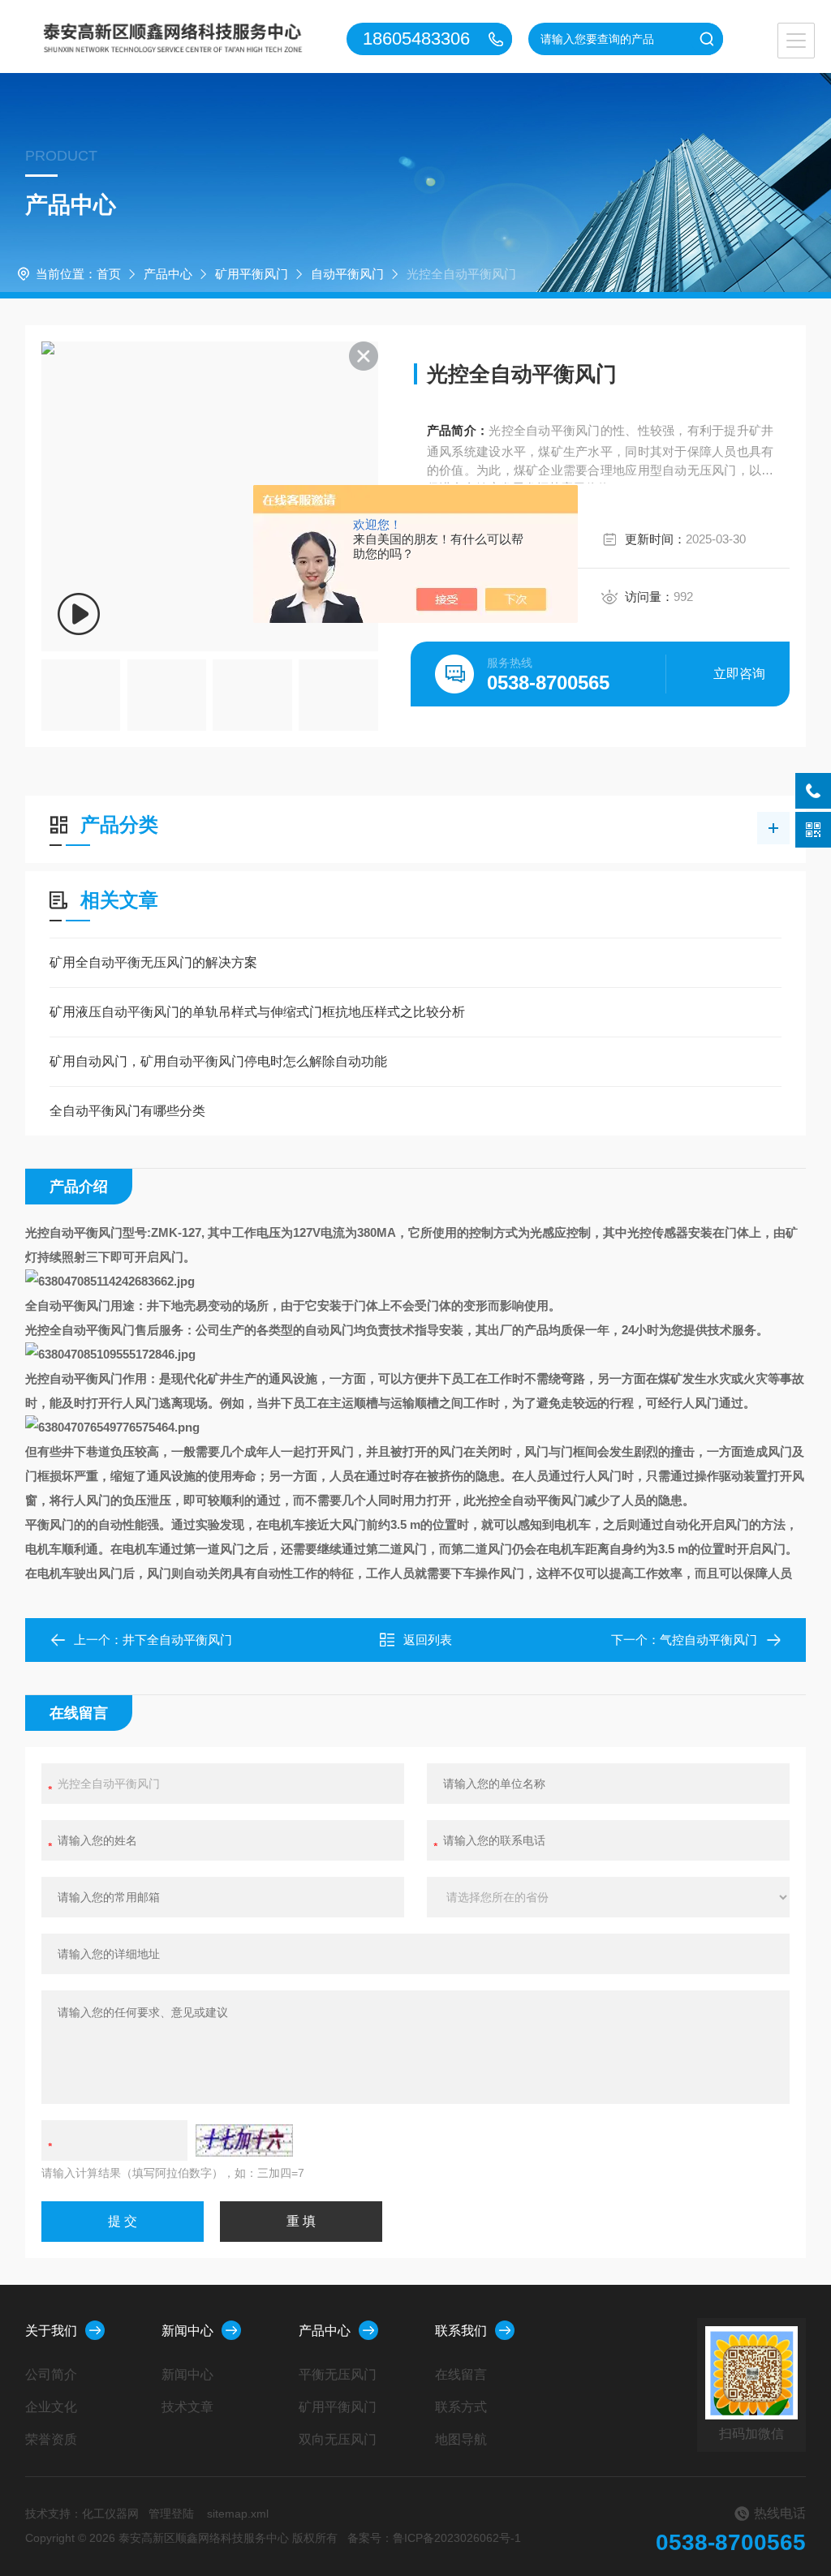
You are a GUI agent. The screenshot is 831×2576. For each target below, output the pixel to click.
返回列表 (428, 1640)
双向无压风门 (338, 2439)
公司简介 (51, 2374)
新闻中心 (187, 2331)
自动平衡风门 (347, 274)
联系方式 (461, 2407)
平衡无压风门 (338, 2374)
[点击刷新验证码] (244, 2140)
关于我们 (51, 2331)
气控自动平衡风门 (708, 1640)
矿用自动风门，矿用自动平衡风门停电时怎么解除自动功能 (218, 1061)
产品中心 (168, 274)
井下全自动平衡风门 (177, 1640)
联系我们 (461, 2331)
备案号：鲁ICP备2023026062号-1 (434, 2538)
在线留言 (461, 2374)
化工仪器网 (110, 2514)
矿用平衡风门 (252, 274)
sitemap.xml (238, 2514)
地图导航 (461, 2439)
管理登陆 (171, 2514)
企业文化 (51, 2407)
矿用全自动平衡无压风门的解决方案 (153, 962)
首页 (109, 274)
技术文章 (187, 2407)
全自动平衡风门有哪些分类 (127, 1111)
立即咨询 (739, 674)
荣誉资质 (51, 2439)
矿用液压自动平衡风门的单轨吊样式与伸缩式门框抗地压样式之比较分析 (257, 1012)
